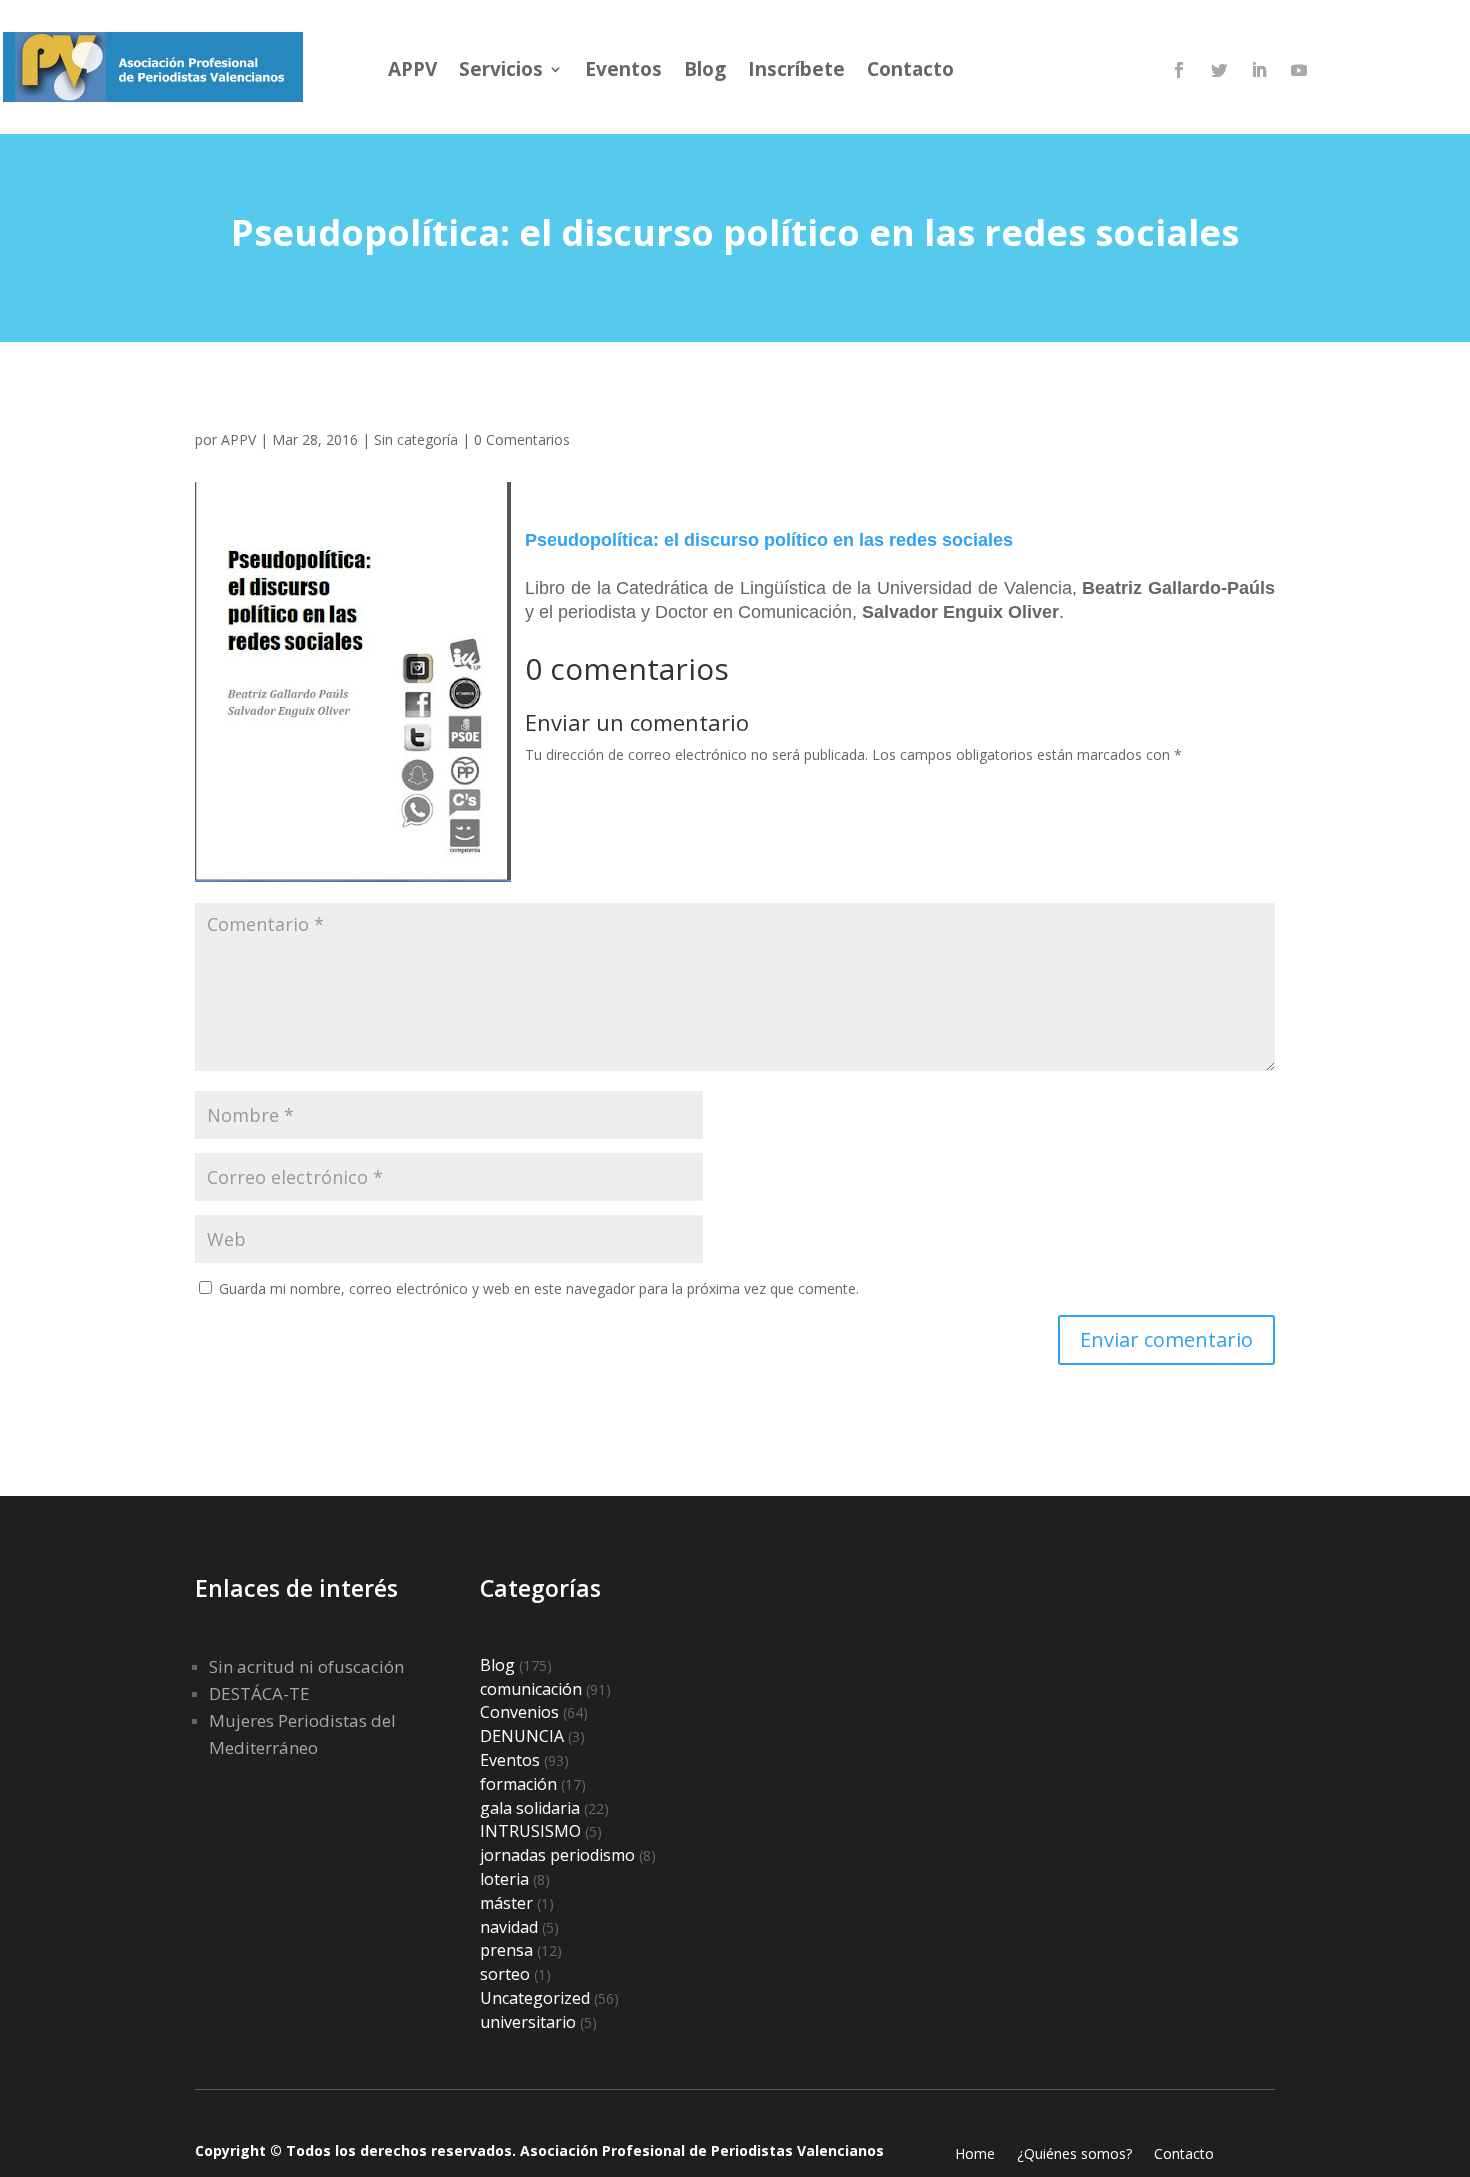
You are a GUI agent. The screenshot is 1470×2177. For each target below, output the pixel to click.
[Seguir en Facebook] (1179, 70)
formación (518, 1784)
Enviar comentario (1166, 1339)
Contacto (910, 72)
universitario (528, 2022)
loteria (504, 1879)
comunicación (531, 1689)
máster (506, 1903)
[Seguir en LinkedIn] (1259, 70)
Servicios (501, 72)
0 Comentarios (522, 439)
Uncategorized (535, 1998)
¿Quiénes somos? (1074, 2155)
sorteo (505, 1974)
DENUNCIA (522, 1736)
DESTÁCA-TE (259, 1693)
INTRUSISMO (530, 1831)
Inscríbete (796, 72)
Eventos (623, 72)
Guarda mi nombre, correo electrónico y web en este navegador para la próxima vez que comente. (539, 1288)
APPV (412, 72)
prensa (506, 1950)
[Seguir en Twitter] (1219, 70)
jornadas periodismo (557, 1855)
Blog (705, 72)
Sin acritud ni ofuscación (306, 1666)
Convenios (519, 1712)
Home (975, 2155)
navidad (509, 1927)
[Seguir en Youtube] (1299, 70)
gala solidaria (530, 1808)
